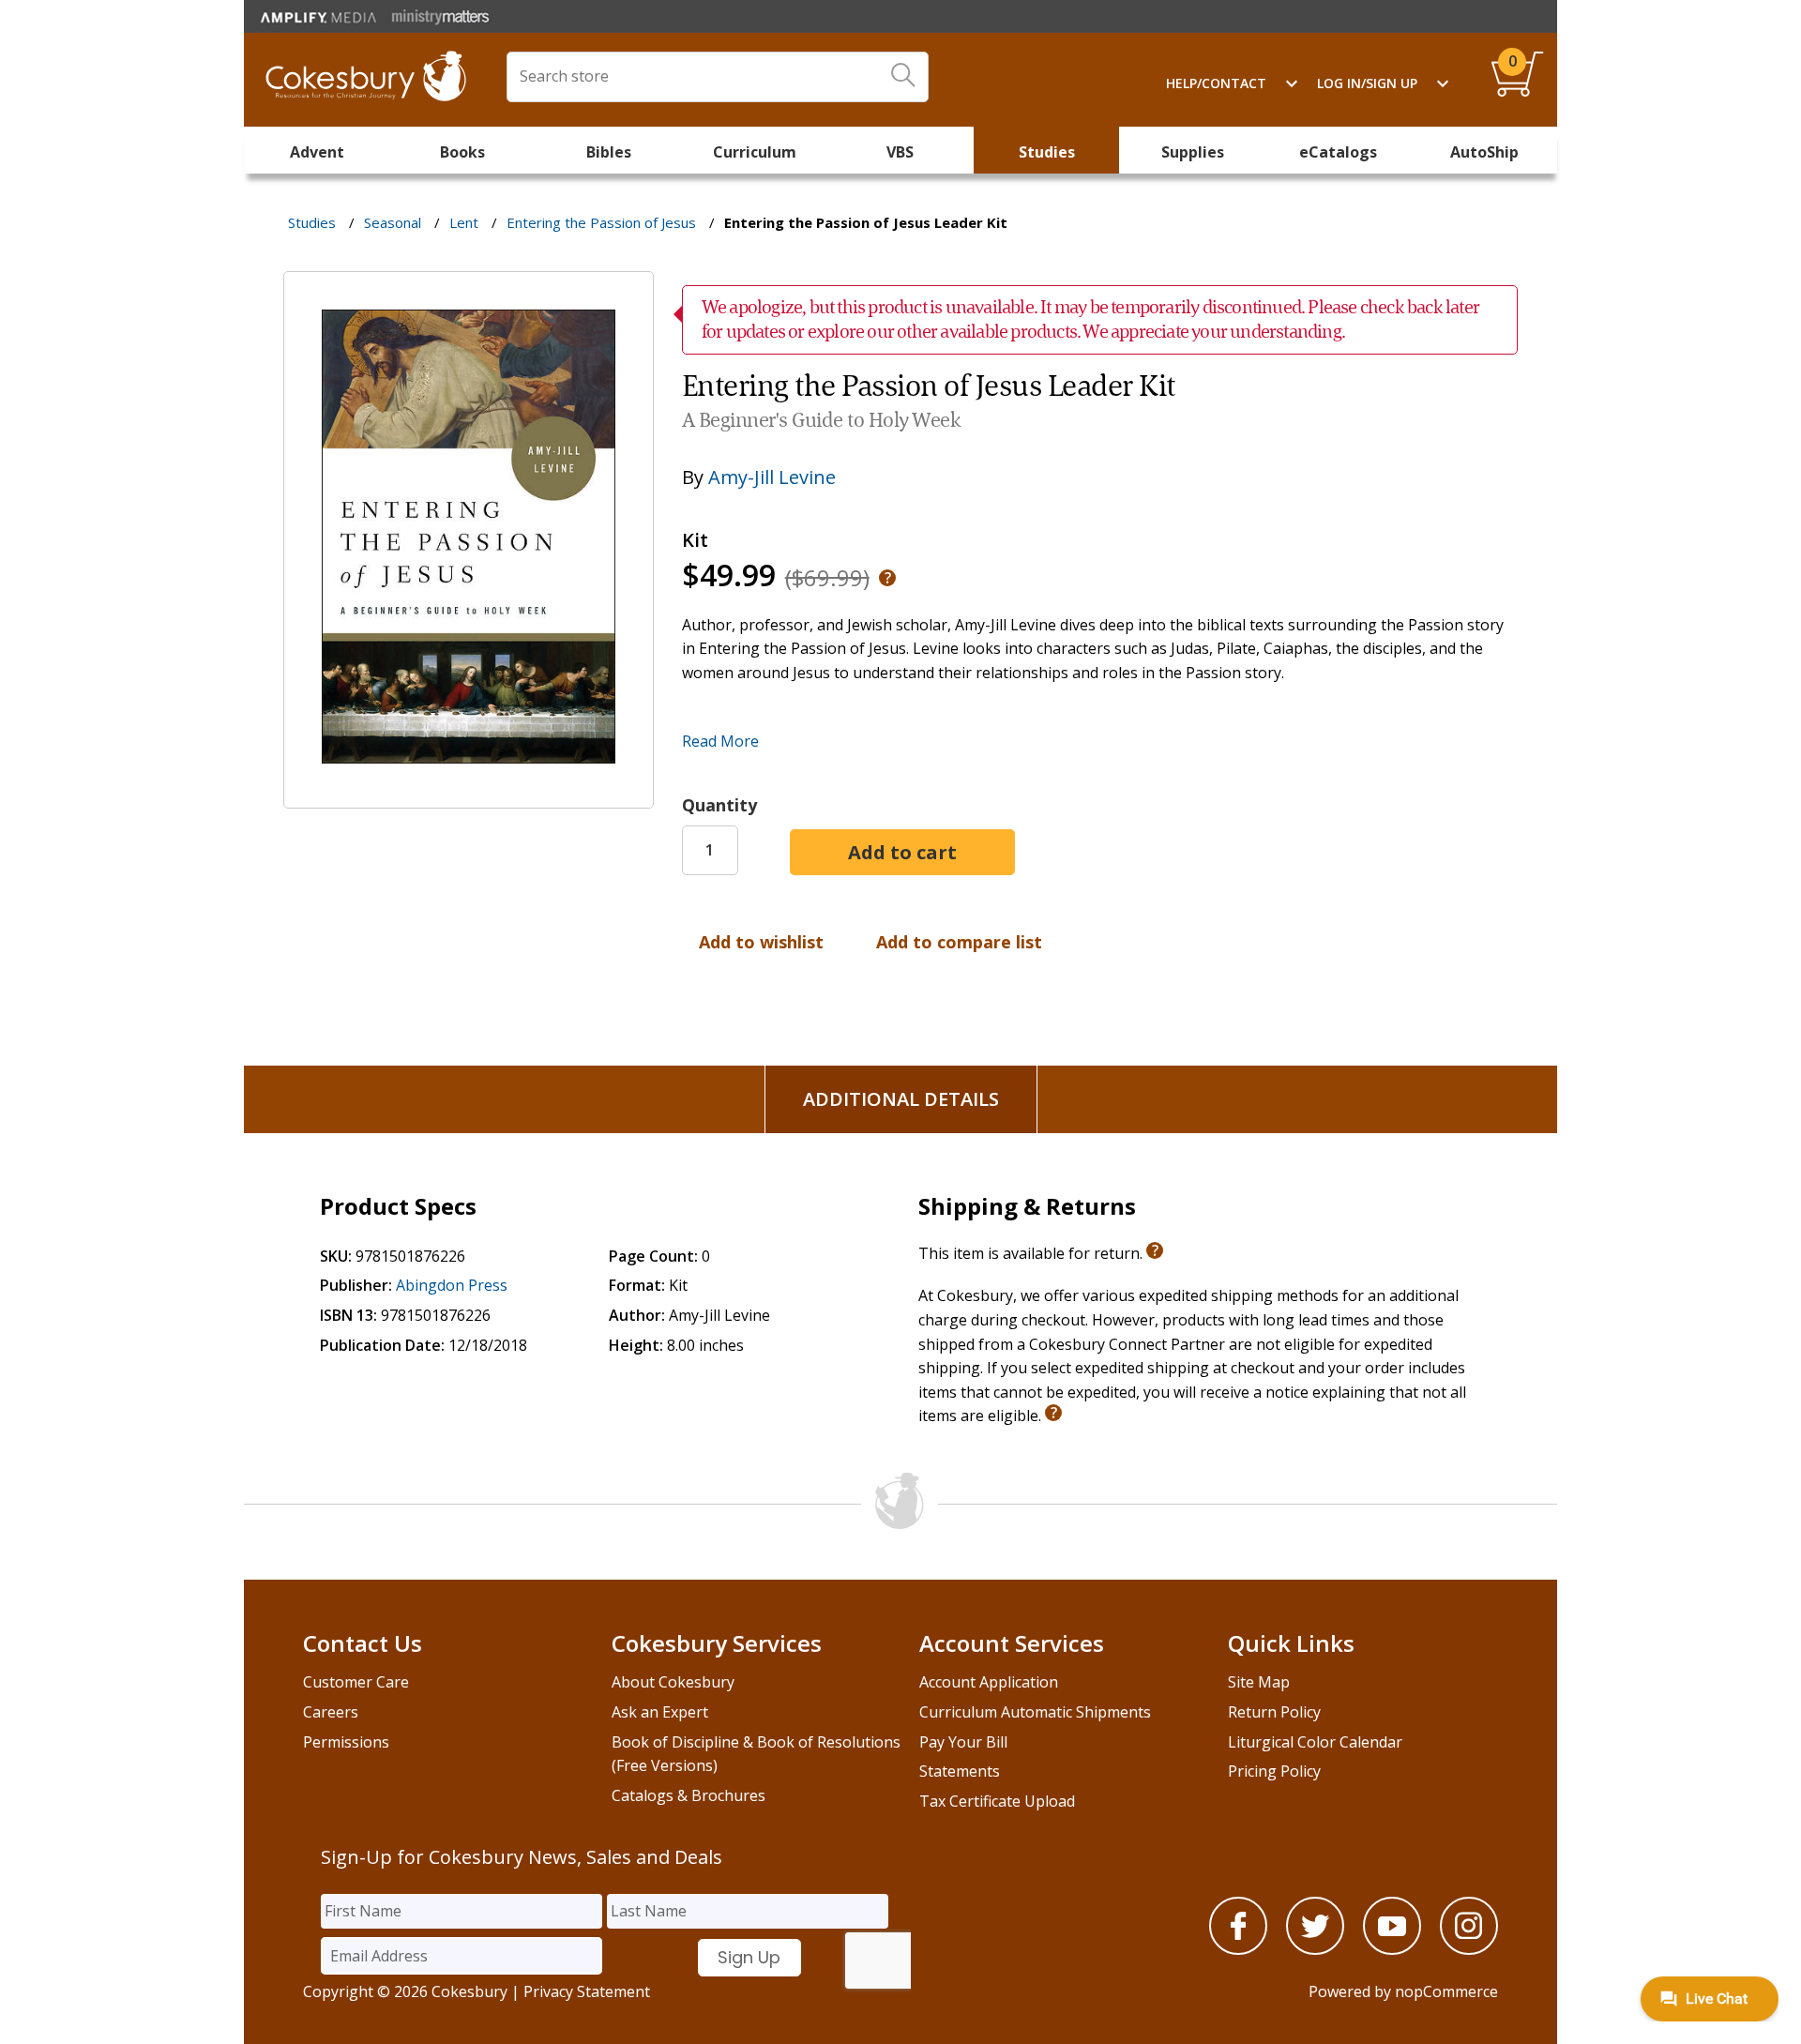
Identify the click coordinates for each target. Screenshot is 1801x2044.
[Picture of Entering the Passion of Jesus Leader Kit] (469, 795)
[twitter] (1315, 1949)
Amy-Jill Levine (772, 477)
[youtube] (1392, 1949)
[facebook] (1238, 1949)
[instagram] (1469, 1949)
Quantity (719, 805)
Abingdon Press (452, 1285)
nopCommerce (1446, 1991)
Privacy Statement (587, 1991)
